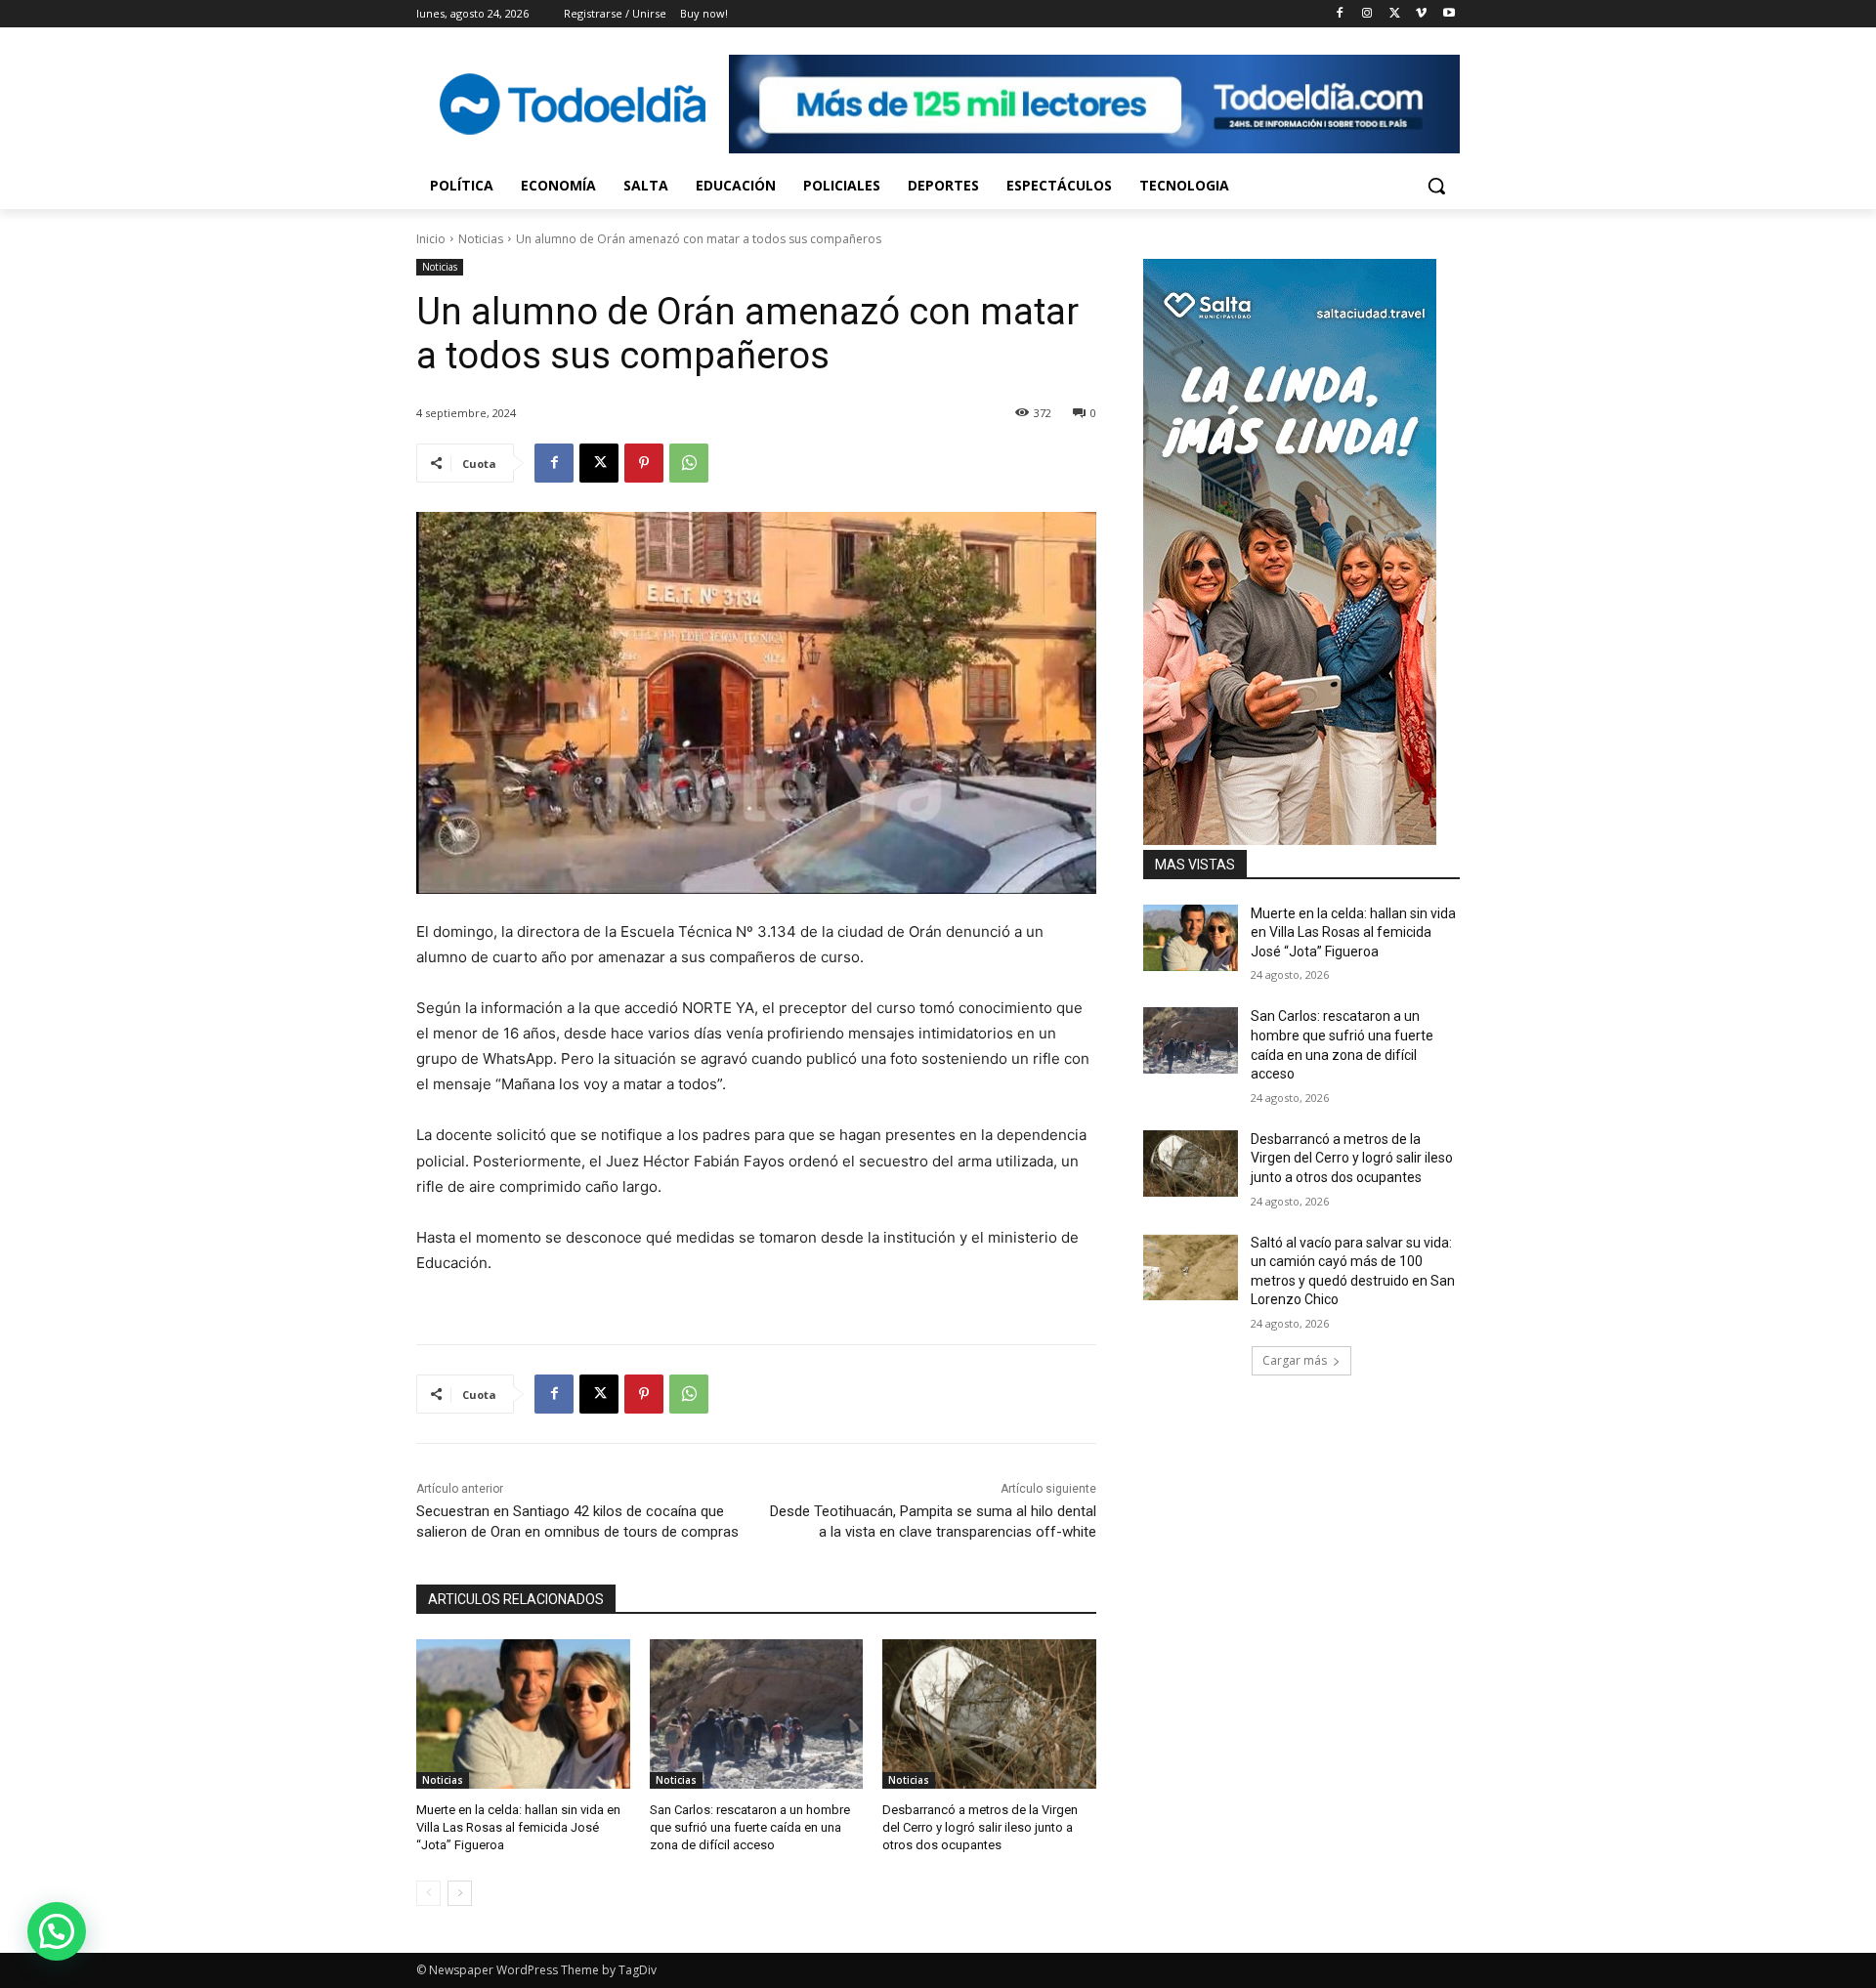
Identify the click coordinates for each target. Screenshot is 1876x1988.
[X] (1395, 14)
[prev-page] (428, 1893)
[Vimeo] (1421, 14)
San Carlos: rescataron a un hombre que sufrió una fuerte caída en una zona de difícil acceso (750, 1827)
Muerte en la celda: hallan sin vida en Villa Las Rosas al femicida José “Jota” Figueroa (518, 1827)
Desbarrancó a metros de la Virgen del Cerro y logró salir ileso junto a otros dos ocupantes (980, 1827)
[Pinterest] (644, 463)
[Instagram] (1367, 14)
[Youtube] (1449, 14)
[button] (1436, 186)
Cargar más (1295, 1360)
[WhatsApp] (689, 463)
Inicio (431, 239)
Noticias (481, 239)
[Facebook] (1340, 14)
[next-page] (460, 1893)
